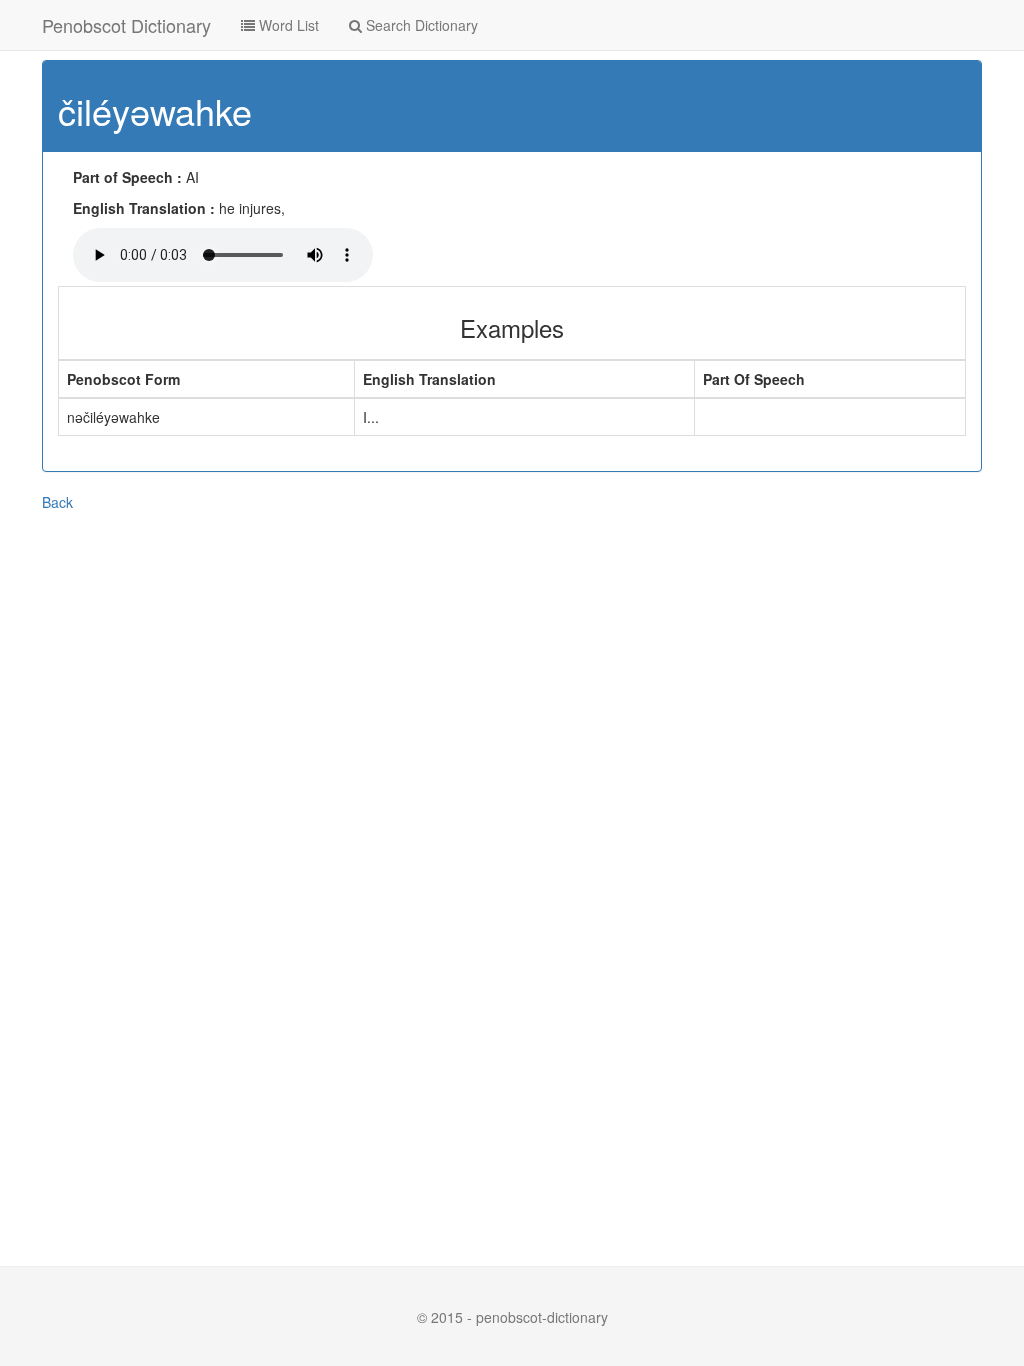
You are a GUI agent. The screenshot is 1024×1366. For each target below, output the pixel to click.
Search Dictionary (420, 25)
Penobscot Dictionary (126, 25)
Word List (287, 25)
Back (57, 502)
